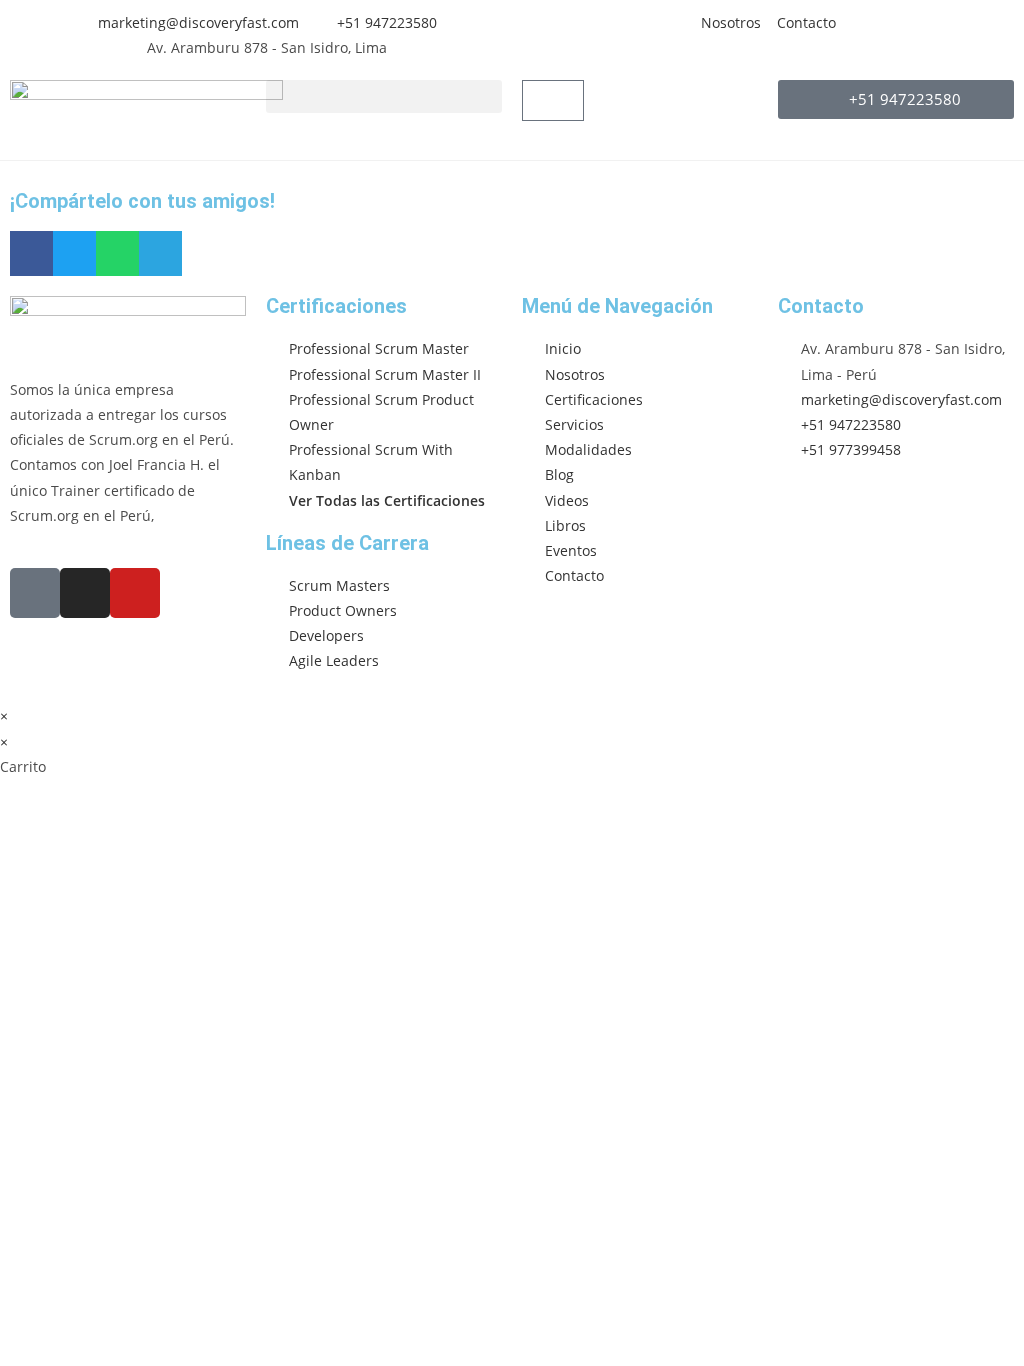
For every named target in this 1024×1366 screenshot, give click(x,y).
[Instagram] (85, 593)
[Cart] (553, 100)
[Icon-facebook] (35, 593)
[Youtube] (135, 593)
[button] (384, 96)
